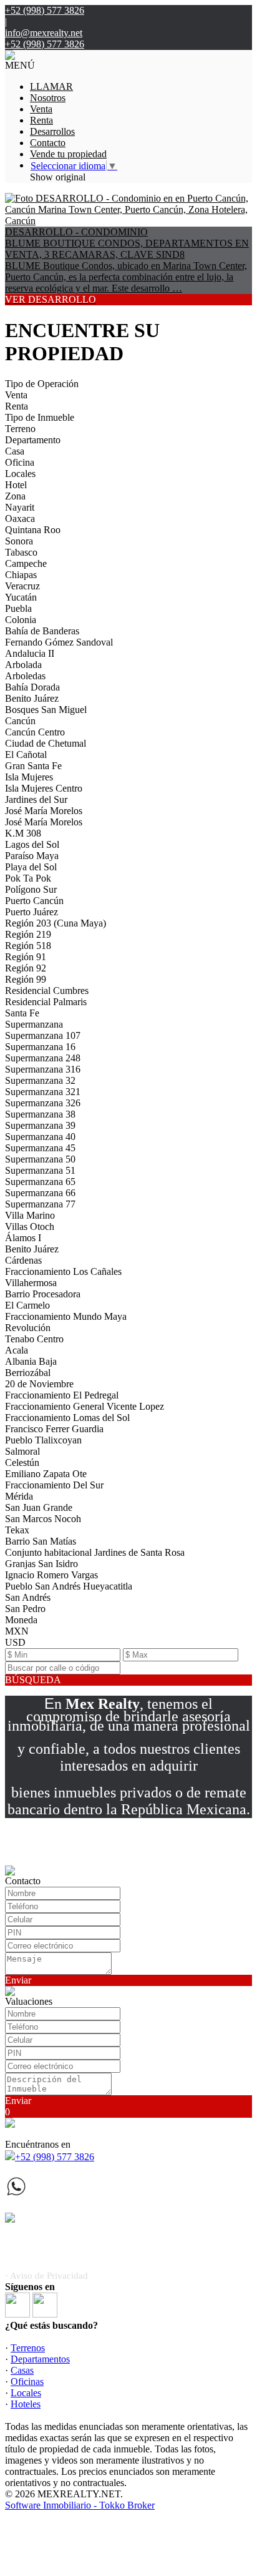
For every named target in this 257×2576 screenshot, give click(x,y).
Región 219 (28, 934)
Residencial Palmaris (46, 1002)
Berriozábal (28, 1373)
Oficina (20, 462)
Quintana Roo (33, 530)
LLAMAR (51, 86)
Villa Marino (30, 1215)
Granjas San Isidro (41, 1564)
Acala (17, 1350)
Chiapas (21, 575)
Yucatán (21, 597)
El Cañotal (26, 755)
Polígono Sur (31, 889)
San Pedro (25, 1609)
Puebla (18, 608)
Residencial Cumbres (47, 991)
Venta (41, 109)
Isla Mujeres (29, 777)
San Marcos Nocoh (43, 1519)
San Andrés (28, 1597)
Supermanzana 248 (43, 1058)
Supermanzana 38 (40, 1114)
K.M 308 (23, 833)
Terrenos (28, 2348)
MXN (17, 1631)
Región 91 (26, 957)
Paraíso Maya (32, 856)
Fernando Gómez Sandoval (59, 642)
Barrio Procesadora (43, 1294)
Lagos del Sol (32, 844)
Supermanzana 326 (43, 1103)
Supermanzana (34, 1024)
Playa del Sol (31, 867)
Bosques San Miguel (46, 710)
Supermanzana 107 (43, 1035)
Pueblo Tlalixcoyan (43, 1440)
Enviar (18, 1980)
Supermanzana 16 (40, 1047)
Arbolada (23, 665)
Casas (22, 2370)
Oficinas (27, 2382)
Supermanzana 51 (40, 1170)
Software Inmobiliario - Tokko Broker (80, 2505)
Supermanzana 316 (43, 1069)
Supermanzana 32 (40, 1080)
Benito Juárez (32, 698)
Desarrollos (52, 131)
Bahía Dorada (32, 687)
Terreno (20, 429)
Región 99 (26, 979)
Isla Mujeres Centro (44, 788)
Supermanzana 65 (40, 1182)
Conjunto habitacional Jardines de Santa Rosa (95, 1552)
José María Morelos (44, 811)
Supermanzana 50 (40, 1159)
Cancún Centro (35, 732)
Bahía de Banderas (42, 631)
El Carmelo (27, 1305)
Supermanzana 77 (40, 1204)
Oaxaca (20, 519)
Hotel (16, 485)
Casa (15, 451)
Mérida (19, 1496)
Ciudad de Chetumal (46, 743)
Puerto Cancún (34, 901)
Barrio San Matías (41, 1541)
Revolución (28, 1328)
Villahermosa (31, 1283)
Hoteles (26, 2404)
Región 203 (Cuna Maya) (56, 923)
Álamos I (23, 1238)
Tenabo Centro (34, 1339)
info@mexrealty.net (44, 33)
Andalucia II (30, 653)
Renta (41, 120)
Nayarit (20, 507)
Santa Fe (22, 1013)
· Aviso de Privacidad (46, 2276)
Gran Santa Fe (33, 766)
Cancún (20, 721)
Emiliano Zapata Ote (46, 1474)
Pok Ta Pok (28, 878)
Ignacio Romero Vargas (51, 1575)
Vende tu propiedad (68, 154)
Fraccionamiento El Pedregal (62, 1395)
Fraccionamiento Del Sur (54, 1485)
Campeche (26, 563)
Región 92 (26, 968)
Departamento (33, 440)
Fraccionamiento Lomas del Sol (67, 1418)
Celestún (22, 1463)
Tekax (17, 1530)
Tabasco (21, 552)
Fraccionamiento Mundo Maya (66, 1316)
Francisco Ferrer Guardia (54, 1429)
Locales (20, 474)
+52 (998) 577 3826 (55, 2157)
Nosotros (48, 98)
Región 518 (28, 946)
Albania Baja (31, 1361)
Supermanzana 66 (40, 1193)
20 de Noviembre (39, 1384)
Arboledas (25, 676)
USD (15, 1642)
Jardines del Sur (36, 799)
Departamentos (40, 2359)
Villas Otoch (30, 1227)
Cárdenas (23, 1260)
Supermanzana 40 (40, 1137)
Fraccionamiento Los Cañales (63, 1271)
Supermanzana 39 (40, 1125)
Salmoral (22, 1451)
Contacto (48, 143)
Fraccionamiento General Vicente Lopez (85, 1406)
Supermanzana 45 (40, 1148)
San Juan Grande (39, 1507)
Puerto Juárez (32, 912)
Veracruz (22, 586)
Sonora (19, 541)
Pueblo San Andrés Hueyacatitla (69, 1586)
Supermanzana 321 (43, 1092)
